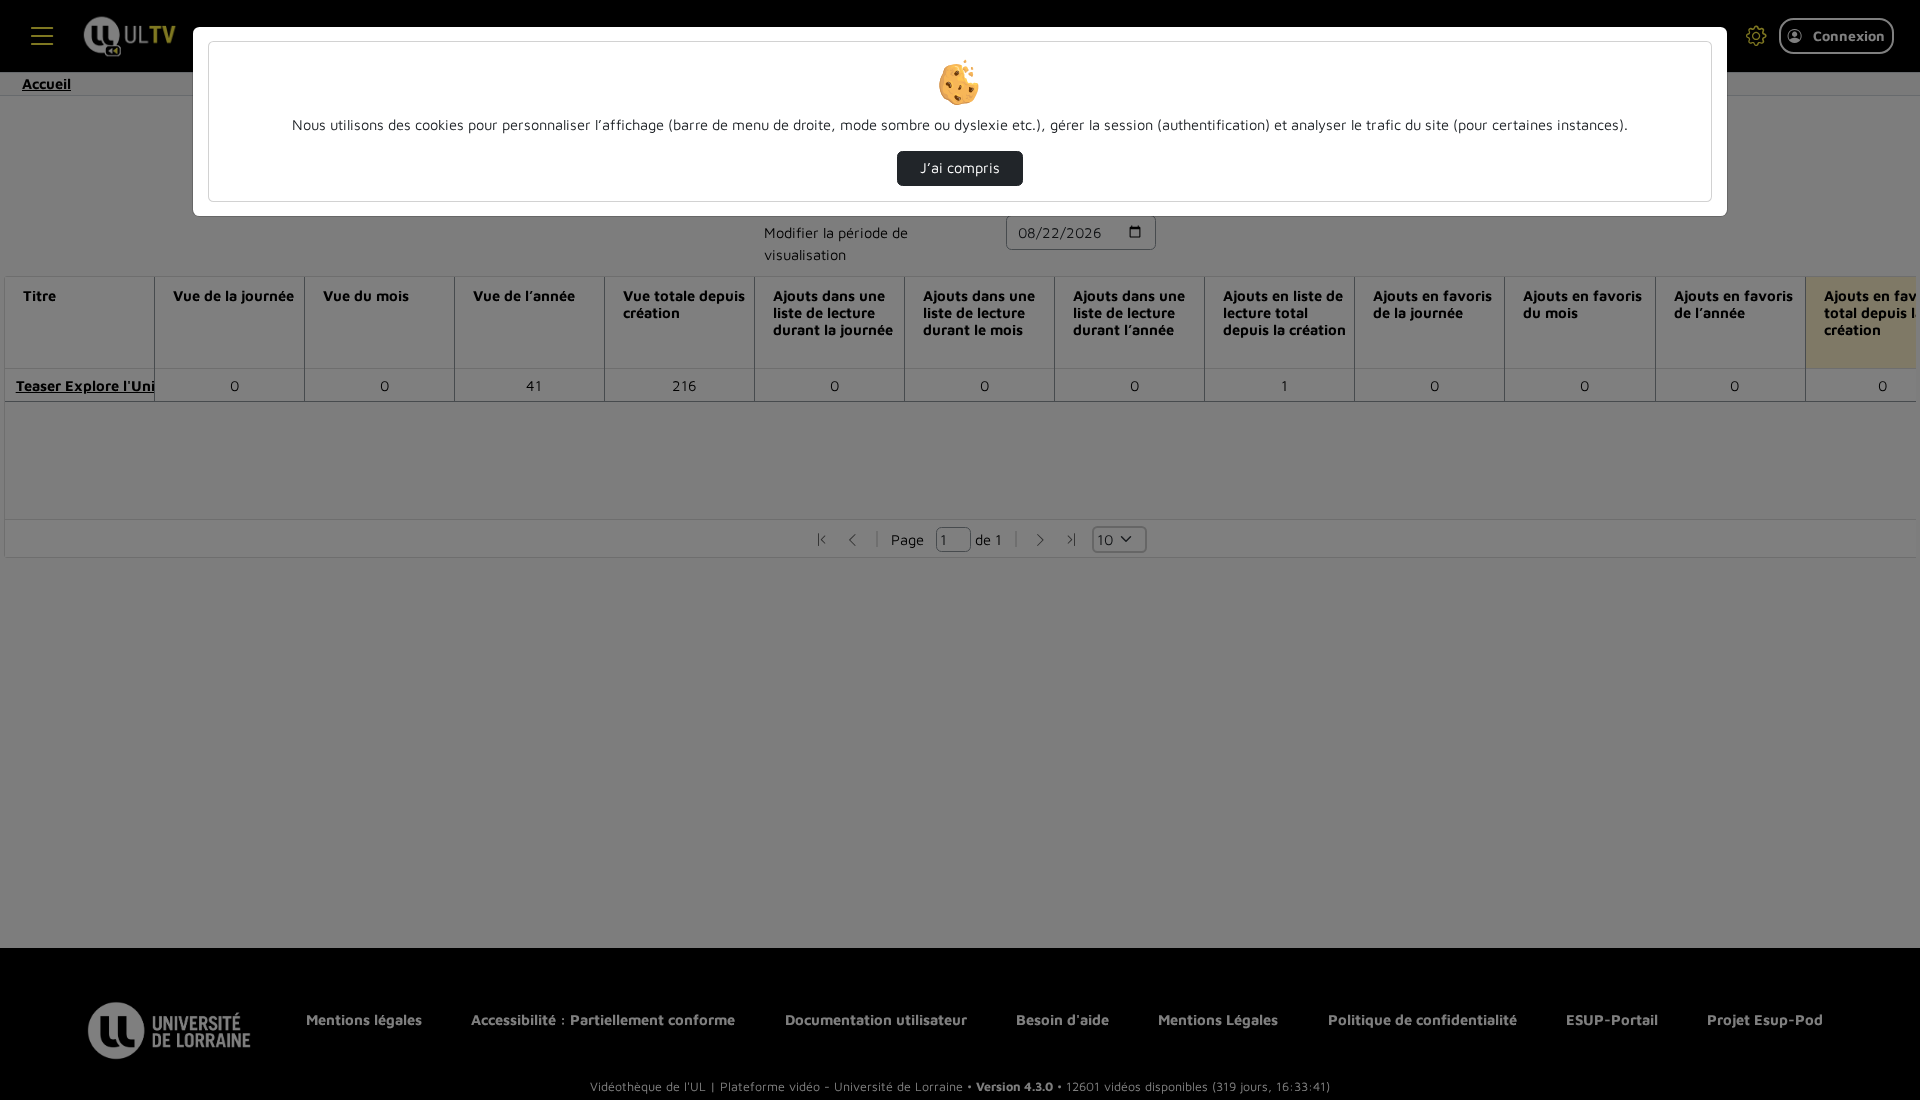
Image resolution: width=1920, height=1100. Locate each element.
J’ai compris (960, 167)
